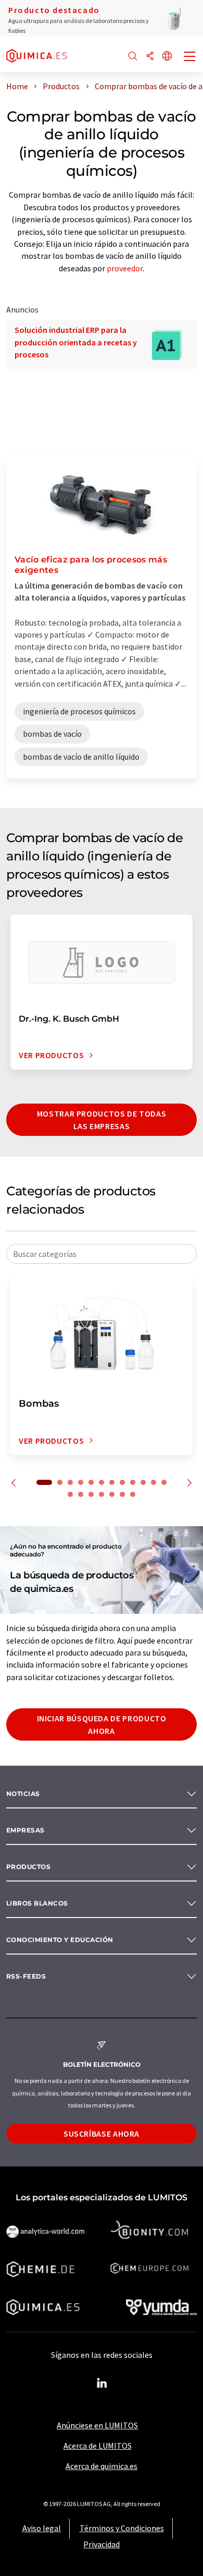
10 (143, 1482)
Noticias (23, 1794)
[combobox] (102, 1254)
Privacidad (102, 2544)
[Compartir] (150, 57)
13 (70, 1494)
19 (133, 1494)
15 (91, 1494)
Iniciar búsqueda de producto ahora (102, 1724)
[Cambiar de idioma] (167, 57)
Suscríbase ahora (102, 2134)
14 (81, 1494)
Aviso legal (42, 2528)
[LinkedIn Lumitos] (102, 2383)
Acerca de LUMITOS (98, 2446)
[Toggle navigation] (190, 57)
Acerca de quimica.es (102, 2466)
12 (164, 1482)
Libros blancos (37, 1903)
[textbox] (102, 1254)
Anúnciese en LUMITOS (97, 2425)
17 (112, 1494)
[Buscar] (133, 57)
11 (154, 1482)
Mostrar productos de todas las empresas (102, 1120)
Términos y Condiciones (122, 2528)
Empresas (26, 1830)
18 (122, 1494)
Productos (28, 1867)
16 (102, 1494)
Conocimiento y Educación (60, 1940)
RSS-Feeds (26, 1976)
